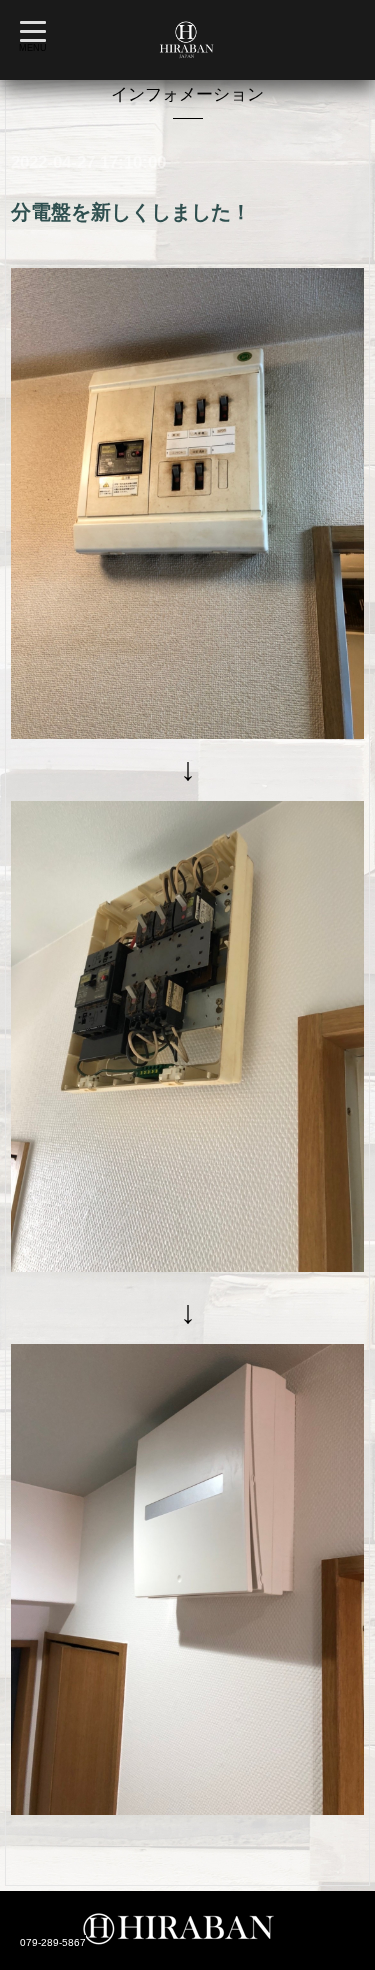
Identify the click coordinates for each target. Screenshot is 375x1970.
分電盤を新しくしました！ (131, 212)
